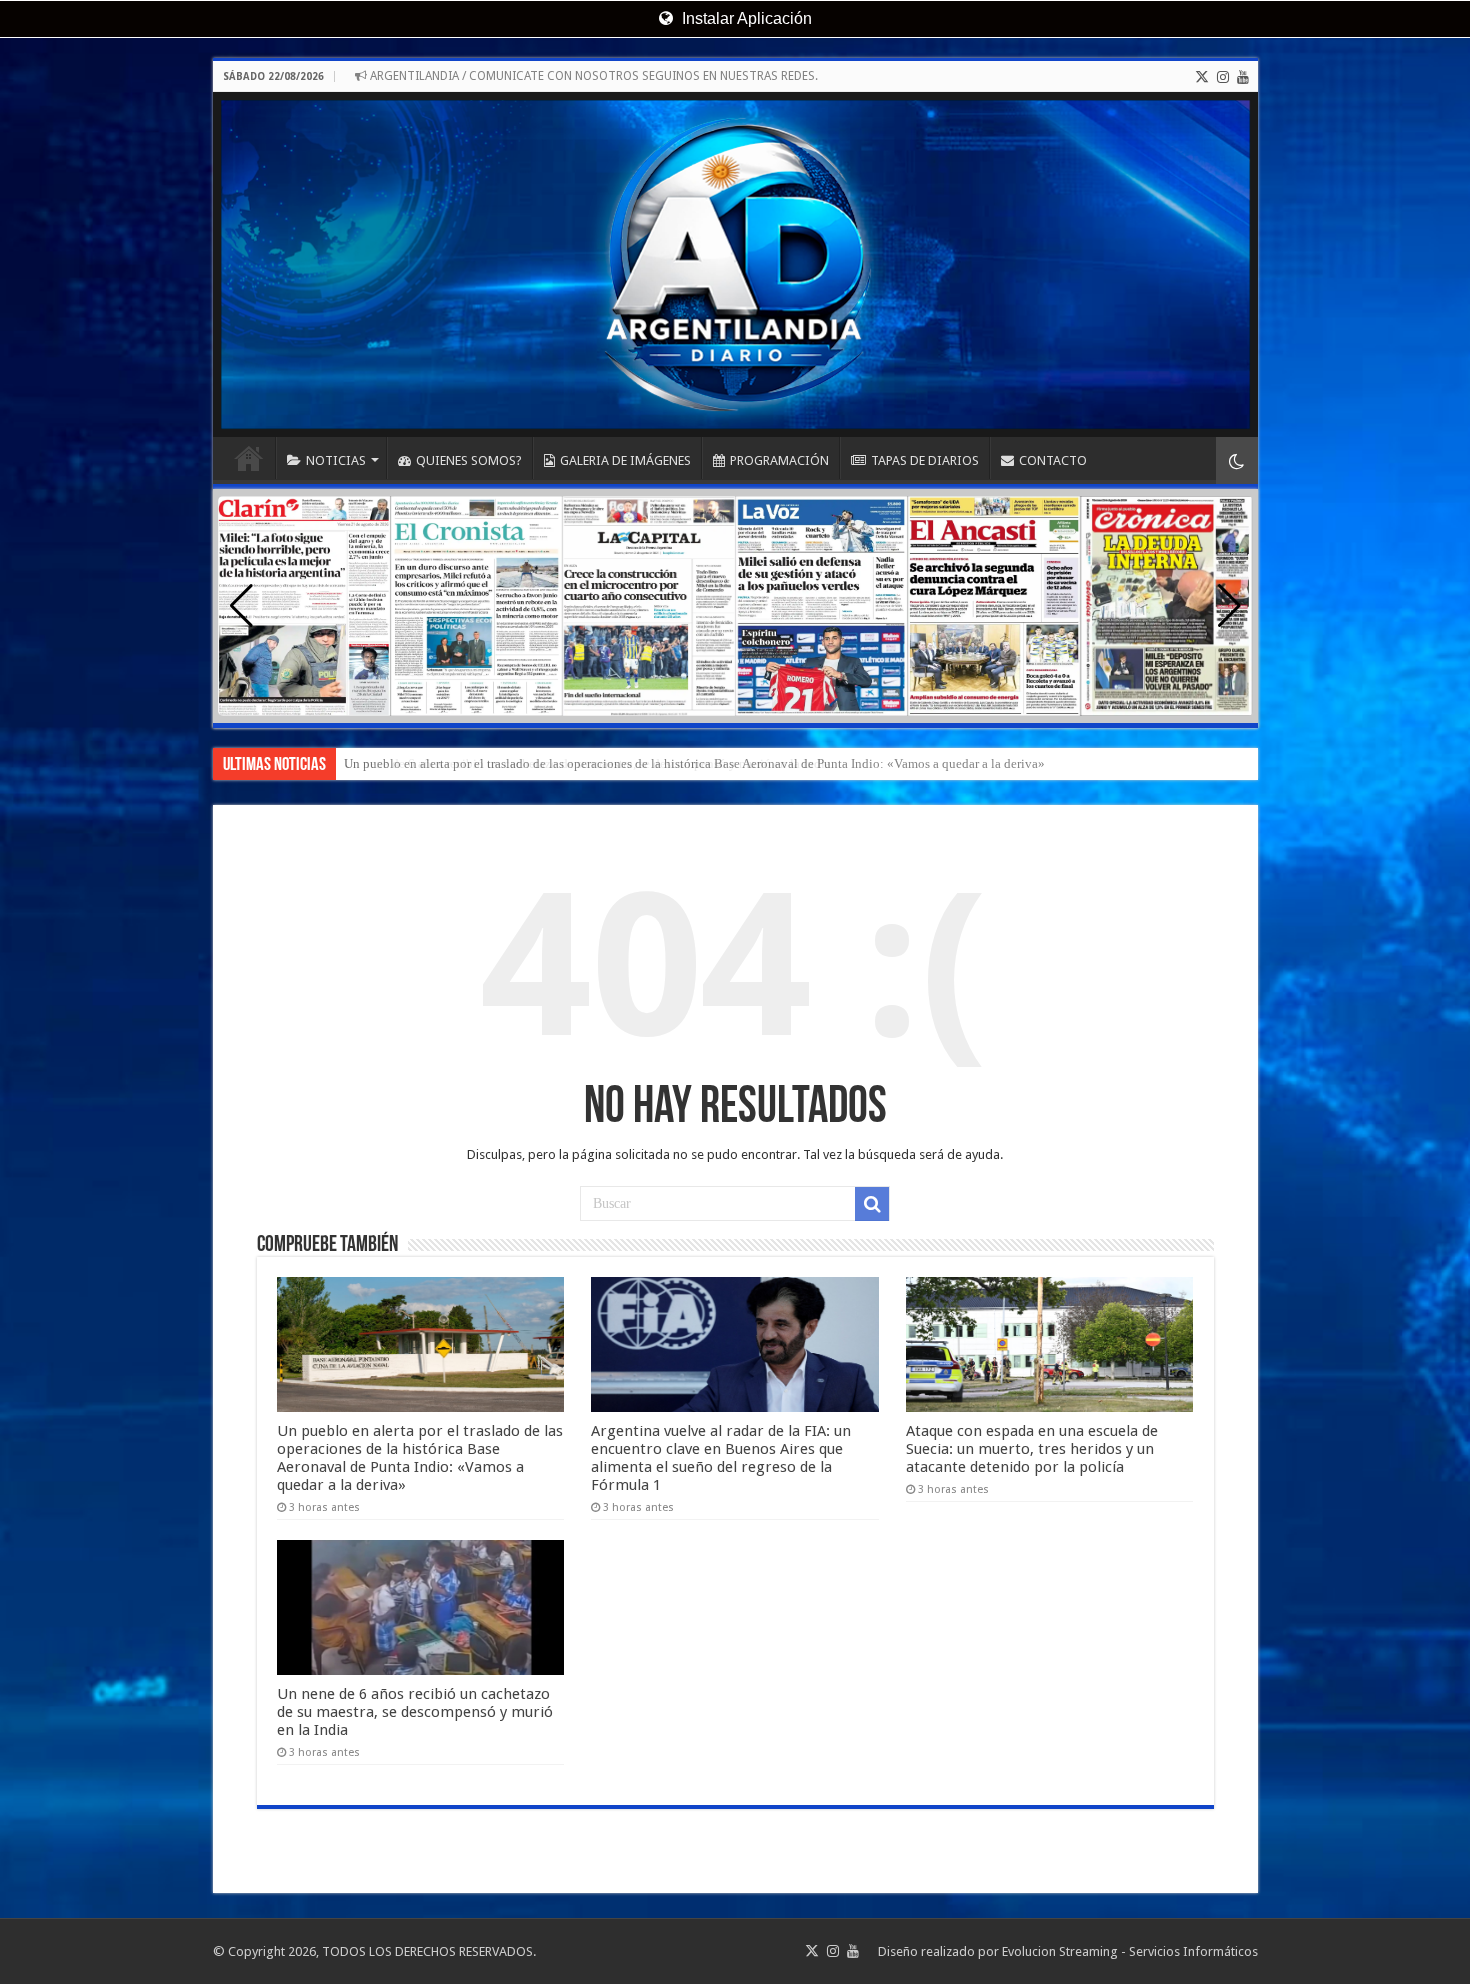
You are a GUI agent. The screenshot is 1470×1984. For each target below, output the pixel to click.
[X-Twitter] (1202, 77)
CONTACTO (1053, 460)
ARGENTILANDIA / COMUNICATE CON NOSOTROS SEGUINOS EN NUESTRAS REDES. (592, 76)
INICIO (249, 458)
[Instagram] (1223, 77)
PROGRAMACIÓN (779, 460)
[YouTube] (1243, 77)
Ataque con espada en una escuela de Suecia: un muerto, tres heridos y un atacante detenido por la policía (1032, 1449)
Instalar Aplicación (745, 18)
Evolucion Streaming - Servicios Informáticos (1130, 1951)
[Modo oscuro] (1237, 460)
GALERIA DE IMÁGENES (625, 460)
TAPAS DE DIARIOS (925, 460)
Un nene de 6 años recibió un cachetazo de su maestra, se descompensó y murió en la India (587, 763)
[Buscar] (872, 1204)
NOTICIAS (336, 460)
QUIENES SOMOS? (469, 460)
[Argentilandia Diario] (735, 264)
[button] (1229, 606)
